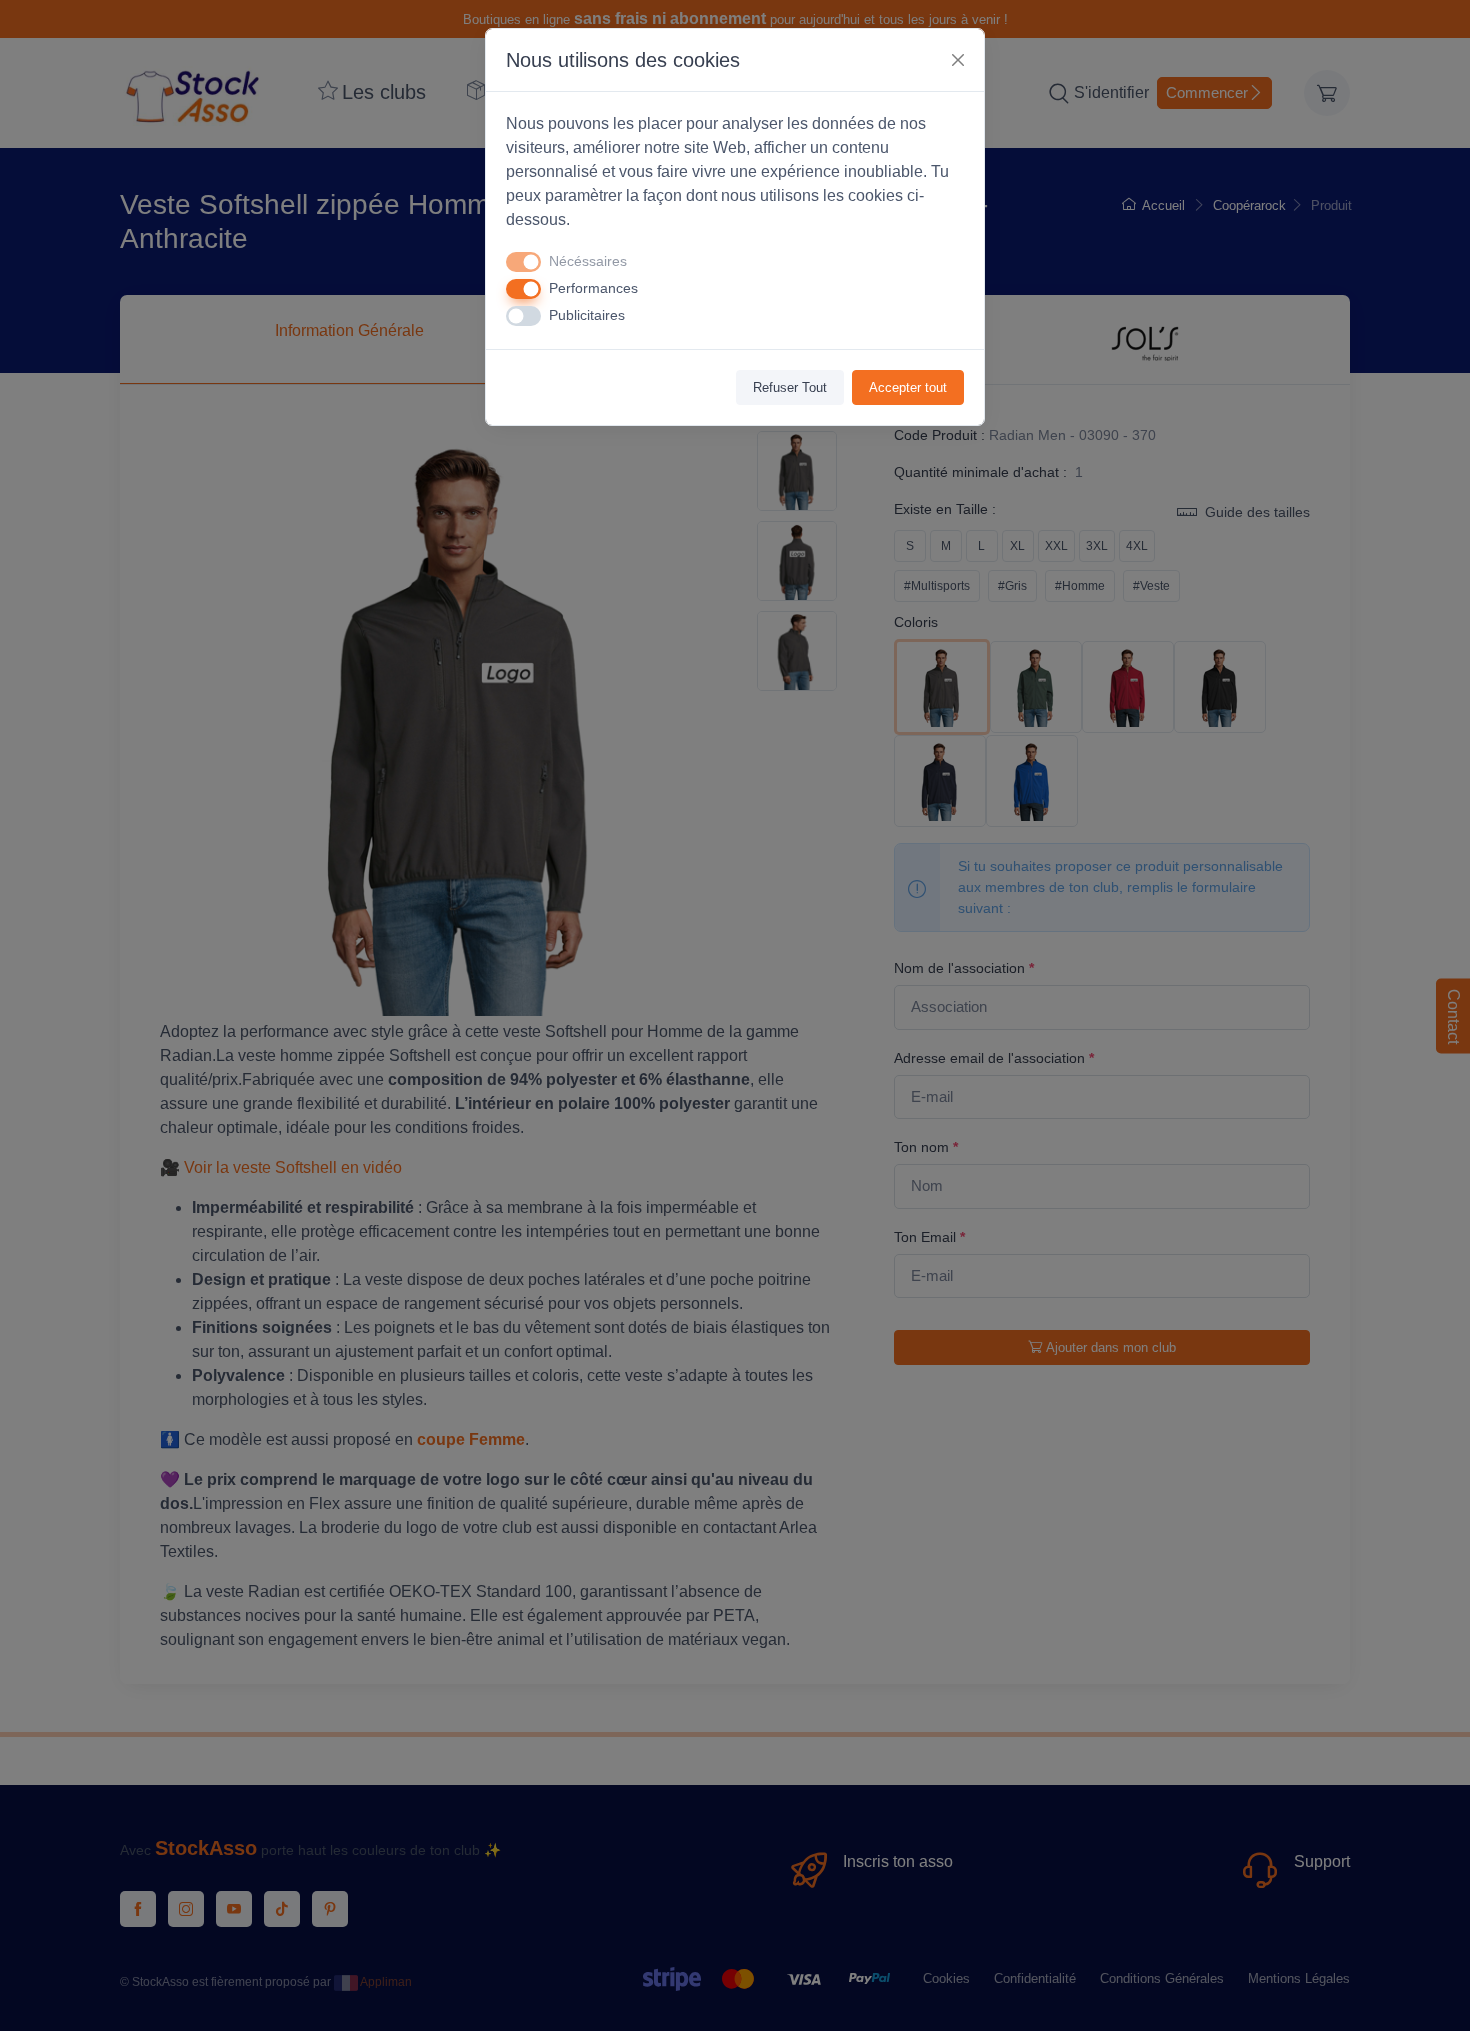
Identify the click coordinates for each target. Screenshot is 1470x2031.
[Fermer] (958, 60)
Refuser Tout (790, 387)
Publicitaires (587, 315)
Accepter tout (908, 387)
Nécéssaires (588, 261)
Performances (593, 288)
